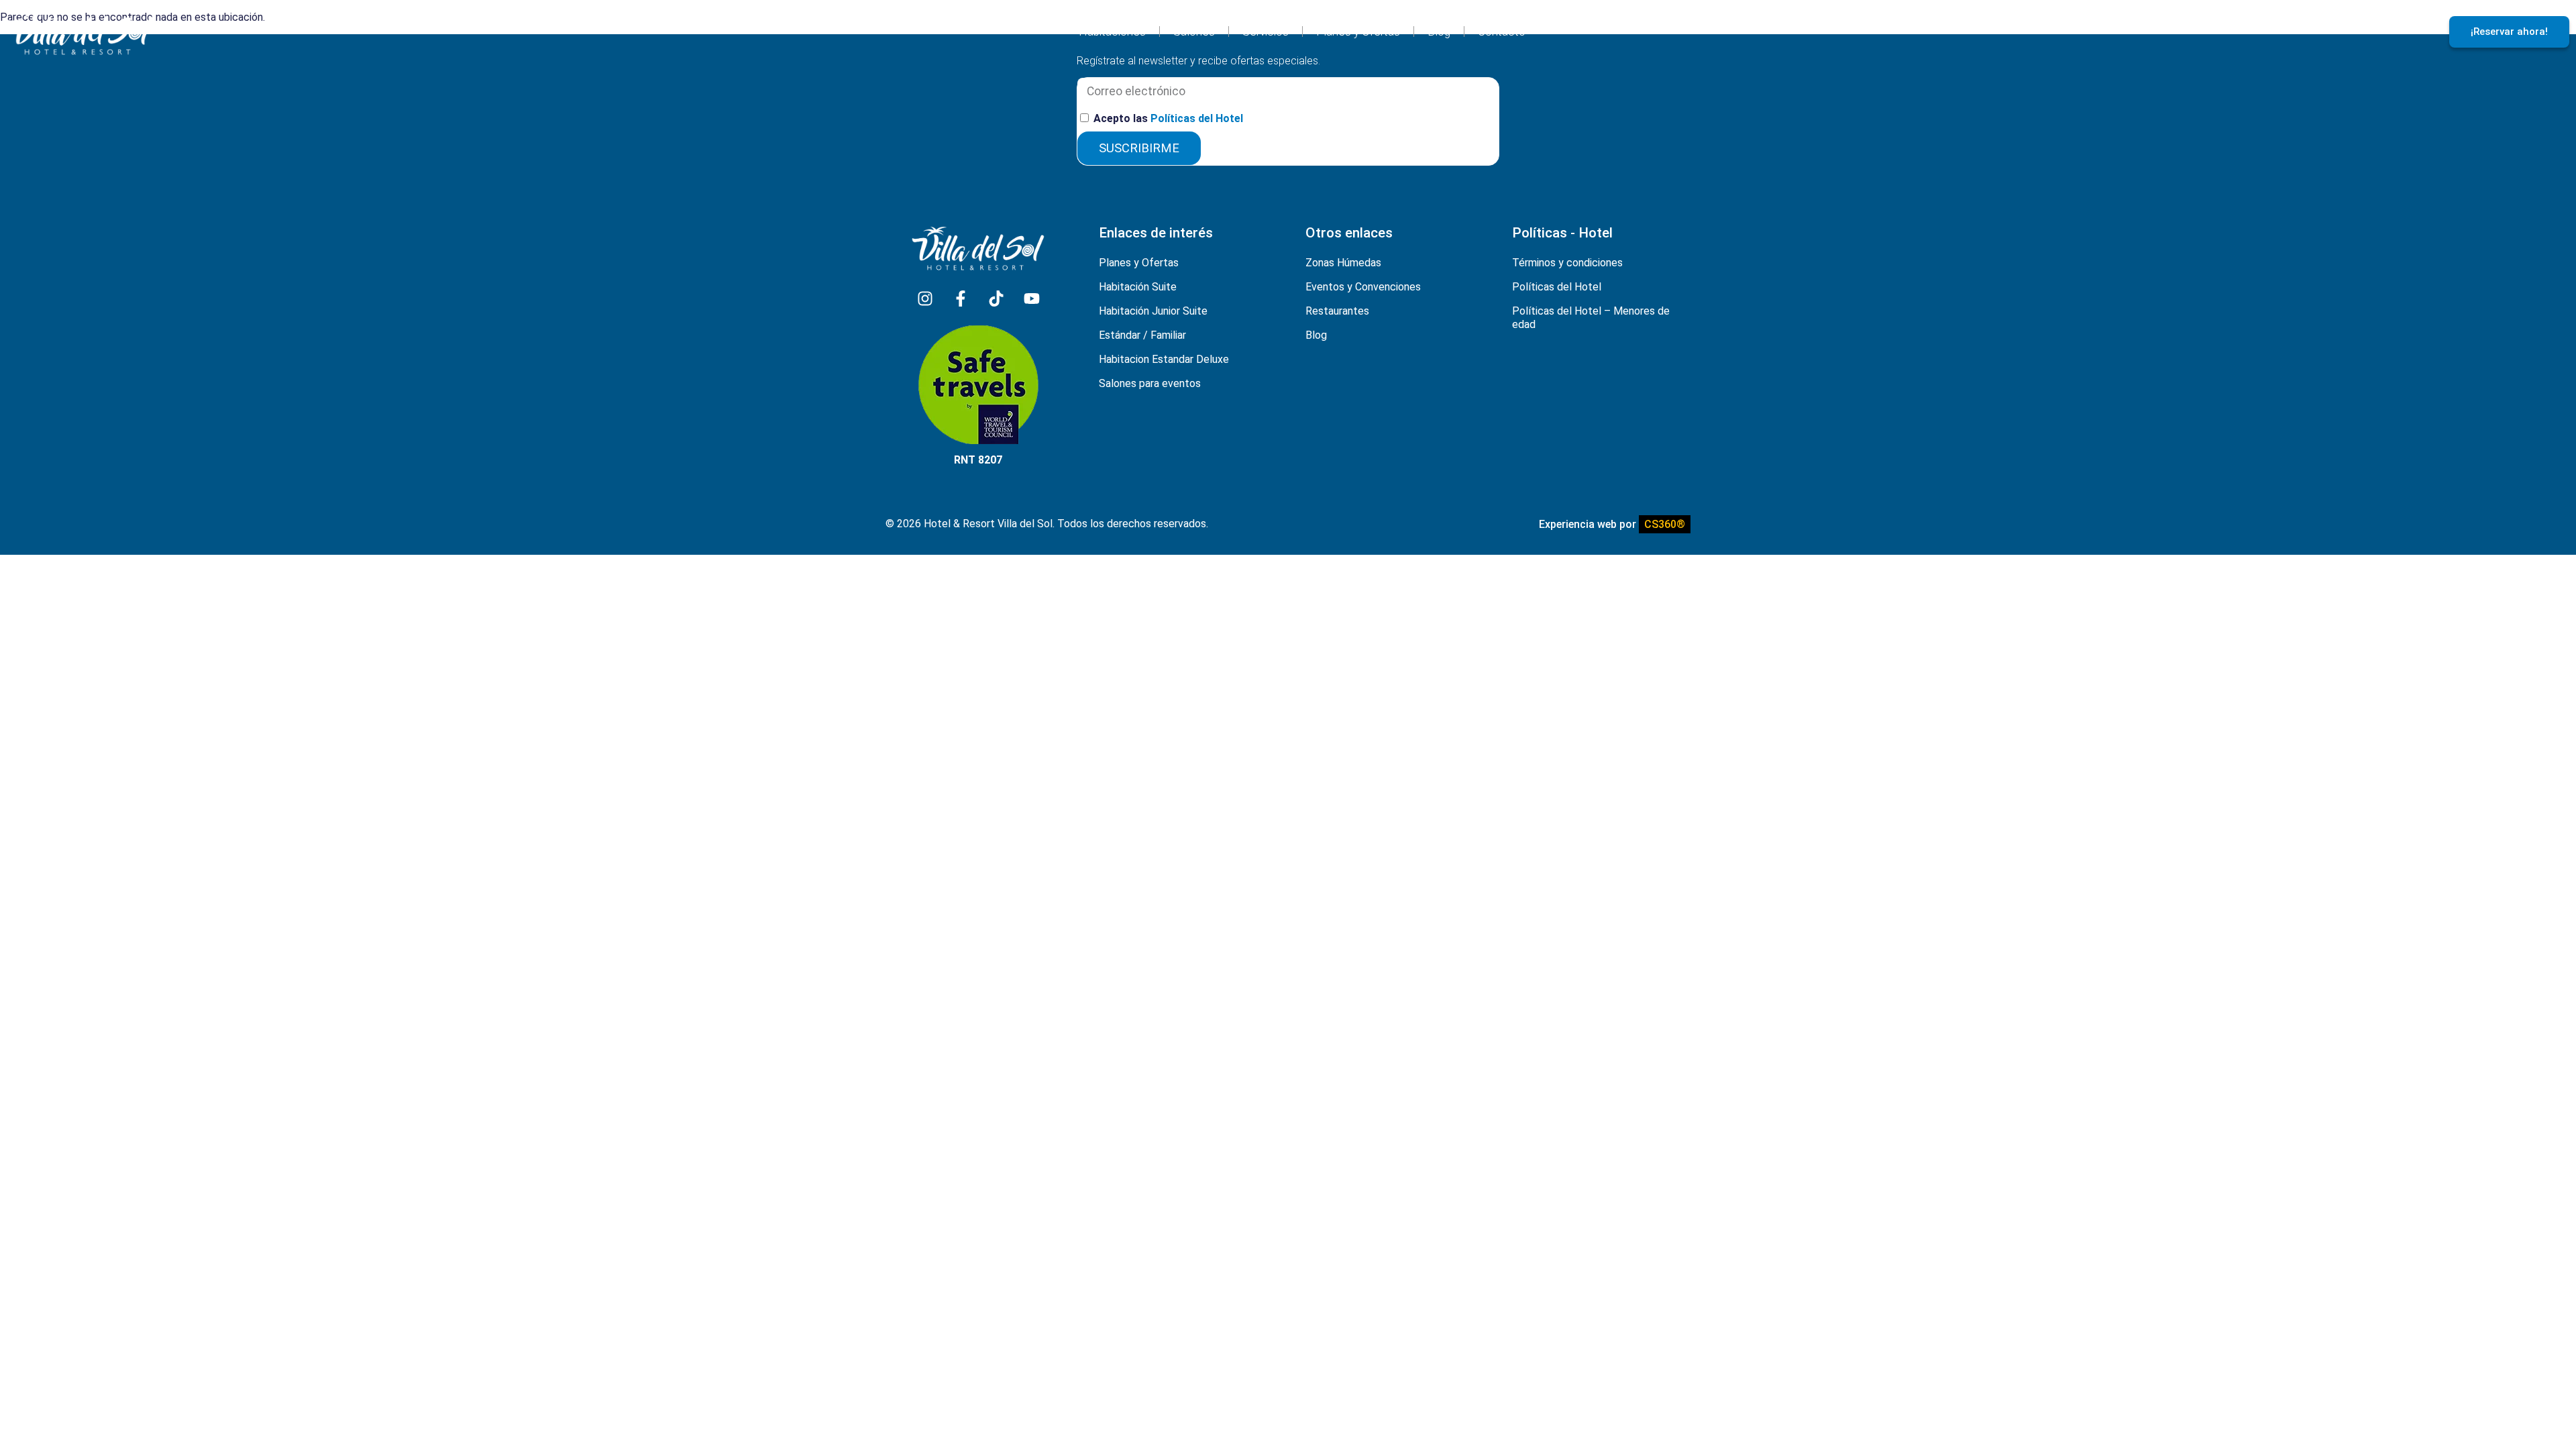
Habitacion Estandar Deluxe (1164, 359)
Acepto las (1168, 118)
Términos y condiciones (1567, 263)
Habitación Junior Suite (1153, 311)
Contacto (1502, 32)
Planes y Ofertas (1358, 32)
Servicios (1266, 32)
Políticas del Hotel (1197, 118)
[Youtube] (1032, 299)
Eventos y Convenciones (1363, 287)
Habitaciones (1112, 32)
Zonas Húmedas (1343, 263)
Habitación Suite (1138, 287)
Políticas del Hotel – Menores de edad (1591, 318)
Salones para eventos (1150, 383)
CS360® (1665, 524)
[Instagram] (925, 299)
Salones (1194, 32)
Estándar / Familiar (1142, 335)
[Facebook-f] (961, 299)
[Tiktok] (996, 299)
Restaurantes (1337, 311)
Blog (1439, 32)
